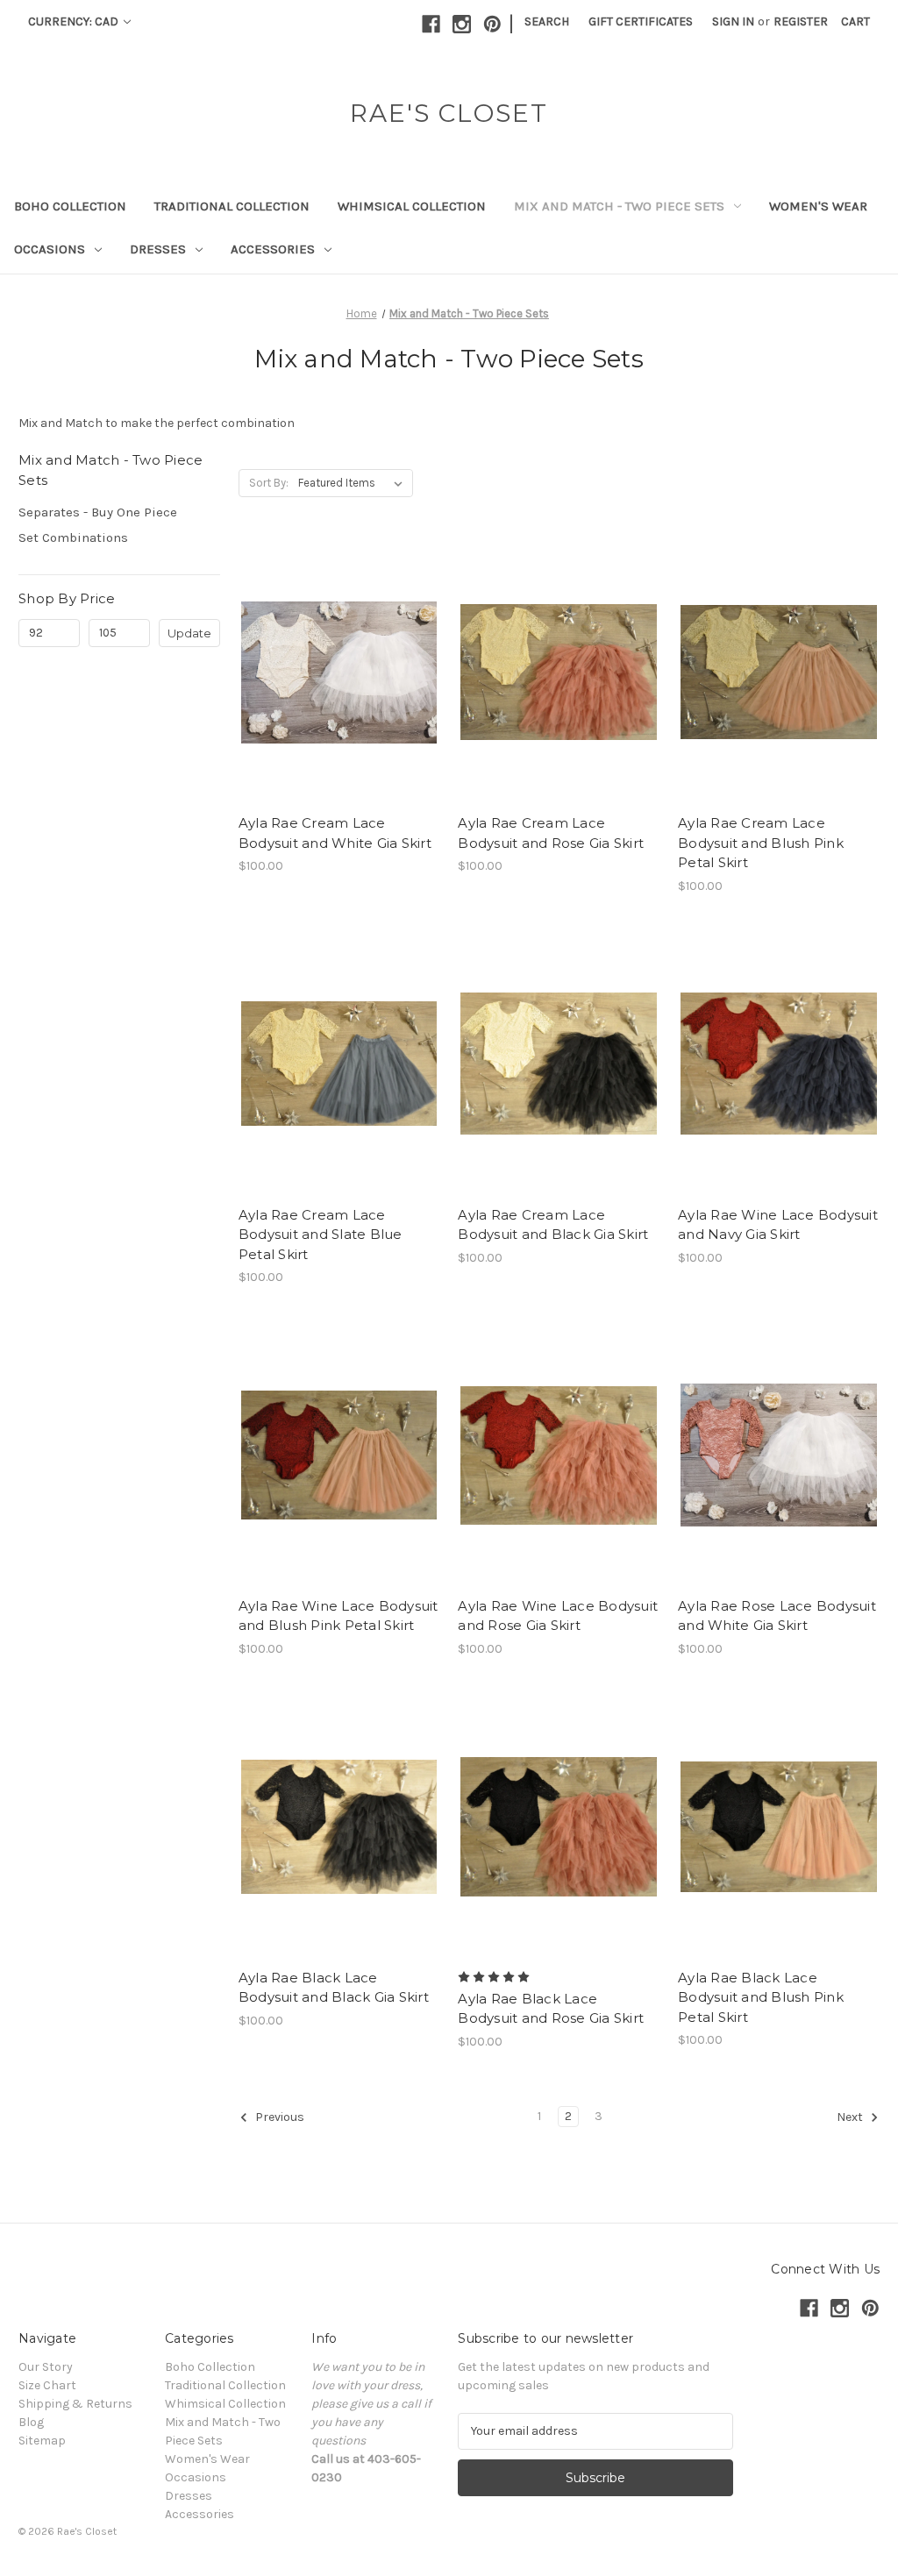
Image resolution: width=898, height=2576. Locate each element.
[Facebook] (431, 24)
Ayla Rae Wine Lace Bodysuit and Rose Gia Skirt (558, 1616)
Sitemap (42, 2441)
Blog (31, 2422)
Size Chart (47, 2385)
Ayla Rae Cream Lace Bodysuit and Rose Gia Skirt (551, 833)
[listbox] (354, 483)
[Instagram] (462, 24)
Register (801, 21)
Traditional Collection (232, 206)
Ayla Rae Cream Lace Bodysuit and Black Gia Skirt (553, 1225)
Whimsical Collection (412, 206)
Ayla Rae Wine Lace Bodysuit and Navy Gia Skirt (778, 1225)
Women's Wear (818, 206)
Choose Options (339, 703)
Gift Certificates (641, 21)
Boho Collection (70, 206)
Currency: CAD (75, 21)
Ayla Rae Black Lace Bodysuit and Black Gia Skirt (334, 1988)
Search (547, 21)
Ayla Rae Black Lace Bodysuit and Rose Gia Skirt (551, 2009)
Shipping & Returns (75, 2404)
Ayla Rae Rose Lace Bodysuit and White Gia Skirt (777, 1616)
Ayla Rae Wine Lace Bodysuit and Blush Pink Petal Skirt (339, 1616)
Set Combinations (73, 537)
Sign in (733, 21)
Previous (278, 2117)
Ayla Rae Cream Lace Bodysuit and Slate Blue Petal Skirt (321, 1235)
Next (851, 2117)
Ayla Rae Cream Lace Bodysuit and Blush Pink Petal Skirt (761, 843)
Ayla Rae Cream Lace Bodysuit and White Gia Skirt (335, 833)
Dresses (158, 249)
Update (189, 633)
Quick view (324, 641)
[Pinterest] (492, 24)
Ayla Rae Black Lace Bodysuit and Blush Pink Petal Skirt (761, 1997)
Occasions (50, 249)
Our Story (46, 2367)
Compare (333, 672)
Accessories (273, 249)
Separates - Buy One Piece (98, 512)
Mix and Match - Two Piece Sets (619, 206)
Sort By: (269, 483)
